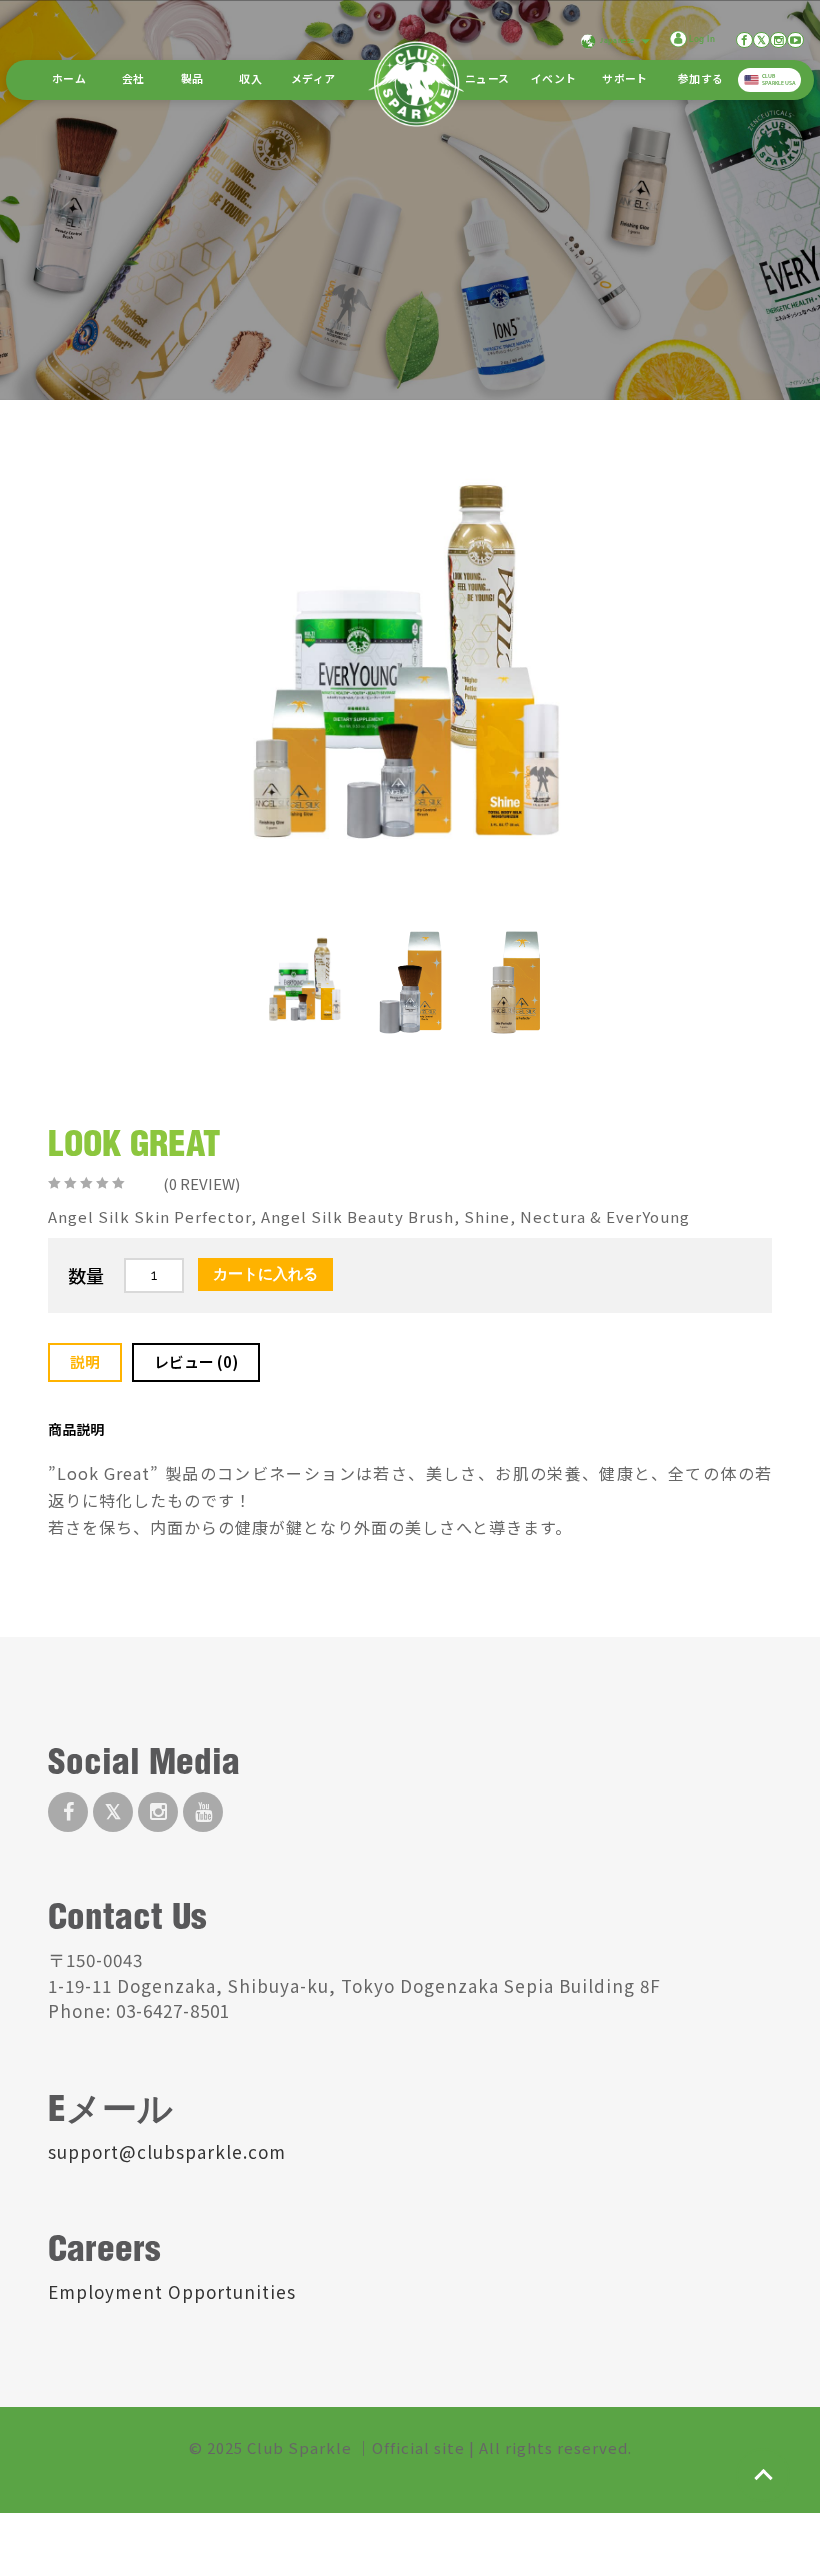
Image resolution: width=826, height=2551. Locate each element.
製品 (192, 80)
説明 (85, 1361)
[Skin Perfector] (515, 982)
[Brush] (410, 982)
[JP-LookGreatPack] (305, 982)
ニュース (487, 80)
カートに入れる (265, 1274)
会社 (133, 80)
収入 (250, 80)
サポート (624, 80)
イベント (553, 80)
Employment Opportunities (172, 2291)
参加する (700, 80)
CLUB (779, 79)
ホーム (69, 80)
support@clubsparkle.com (167, 2151)
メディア (313, 80)
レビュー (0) (196, 1361)
